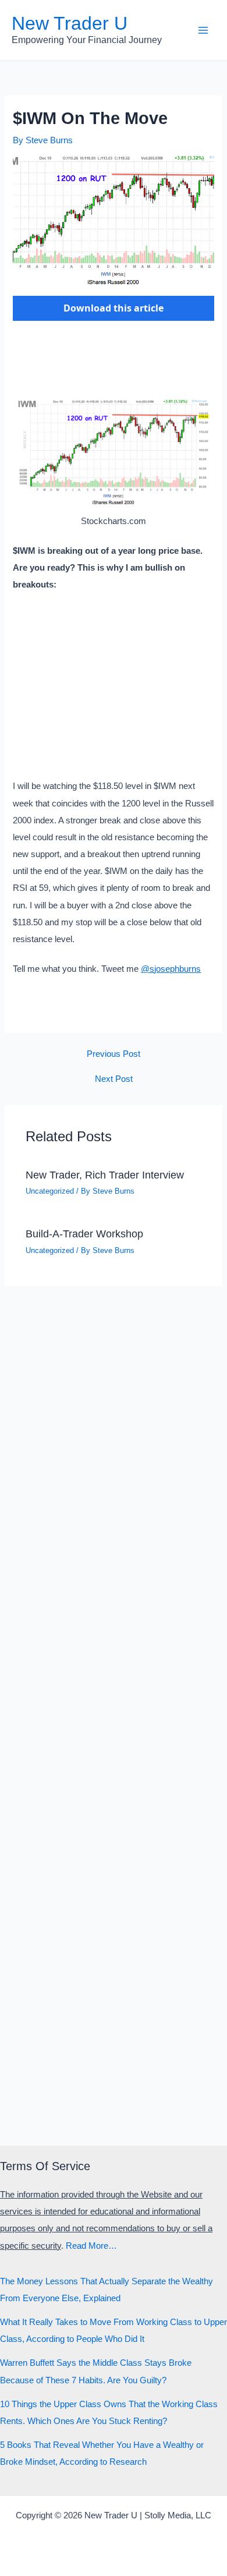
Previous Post (114, 1054)
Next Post (114, 1079)
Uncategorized (50, 1191)
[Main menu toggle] (203, 30)
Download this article (114, 308)
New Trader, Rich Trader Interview (105, 1175)
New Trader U (70, 23)
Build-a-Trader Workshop (84, 1234)
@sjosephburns (171, 969)
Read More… (91, 2246)
